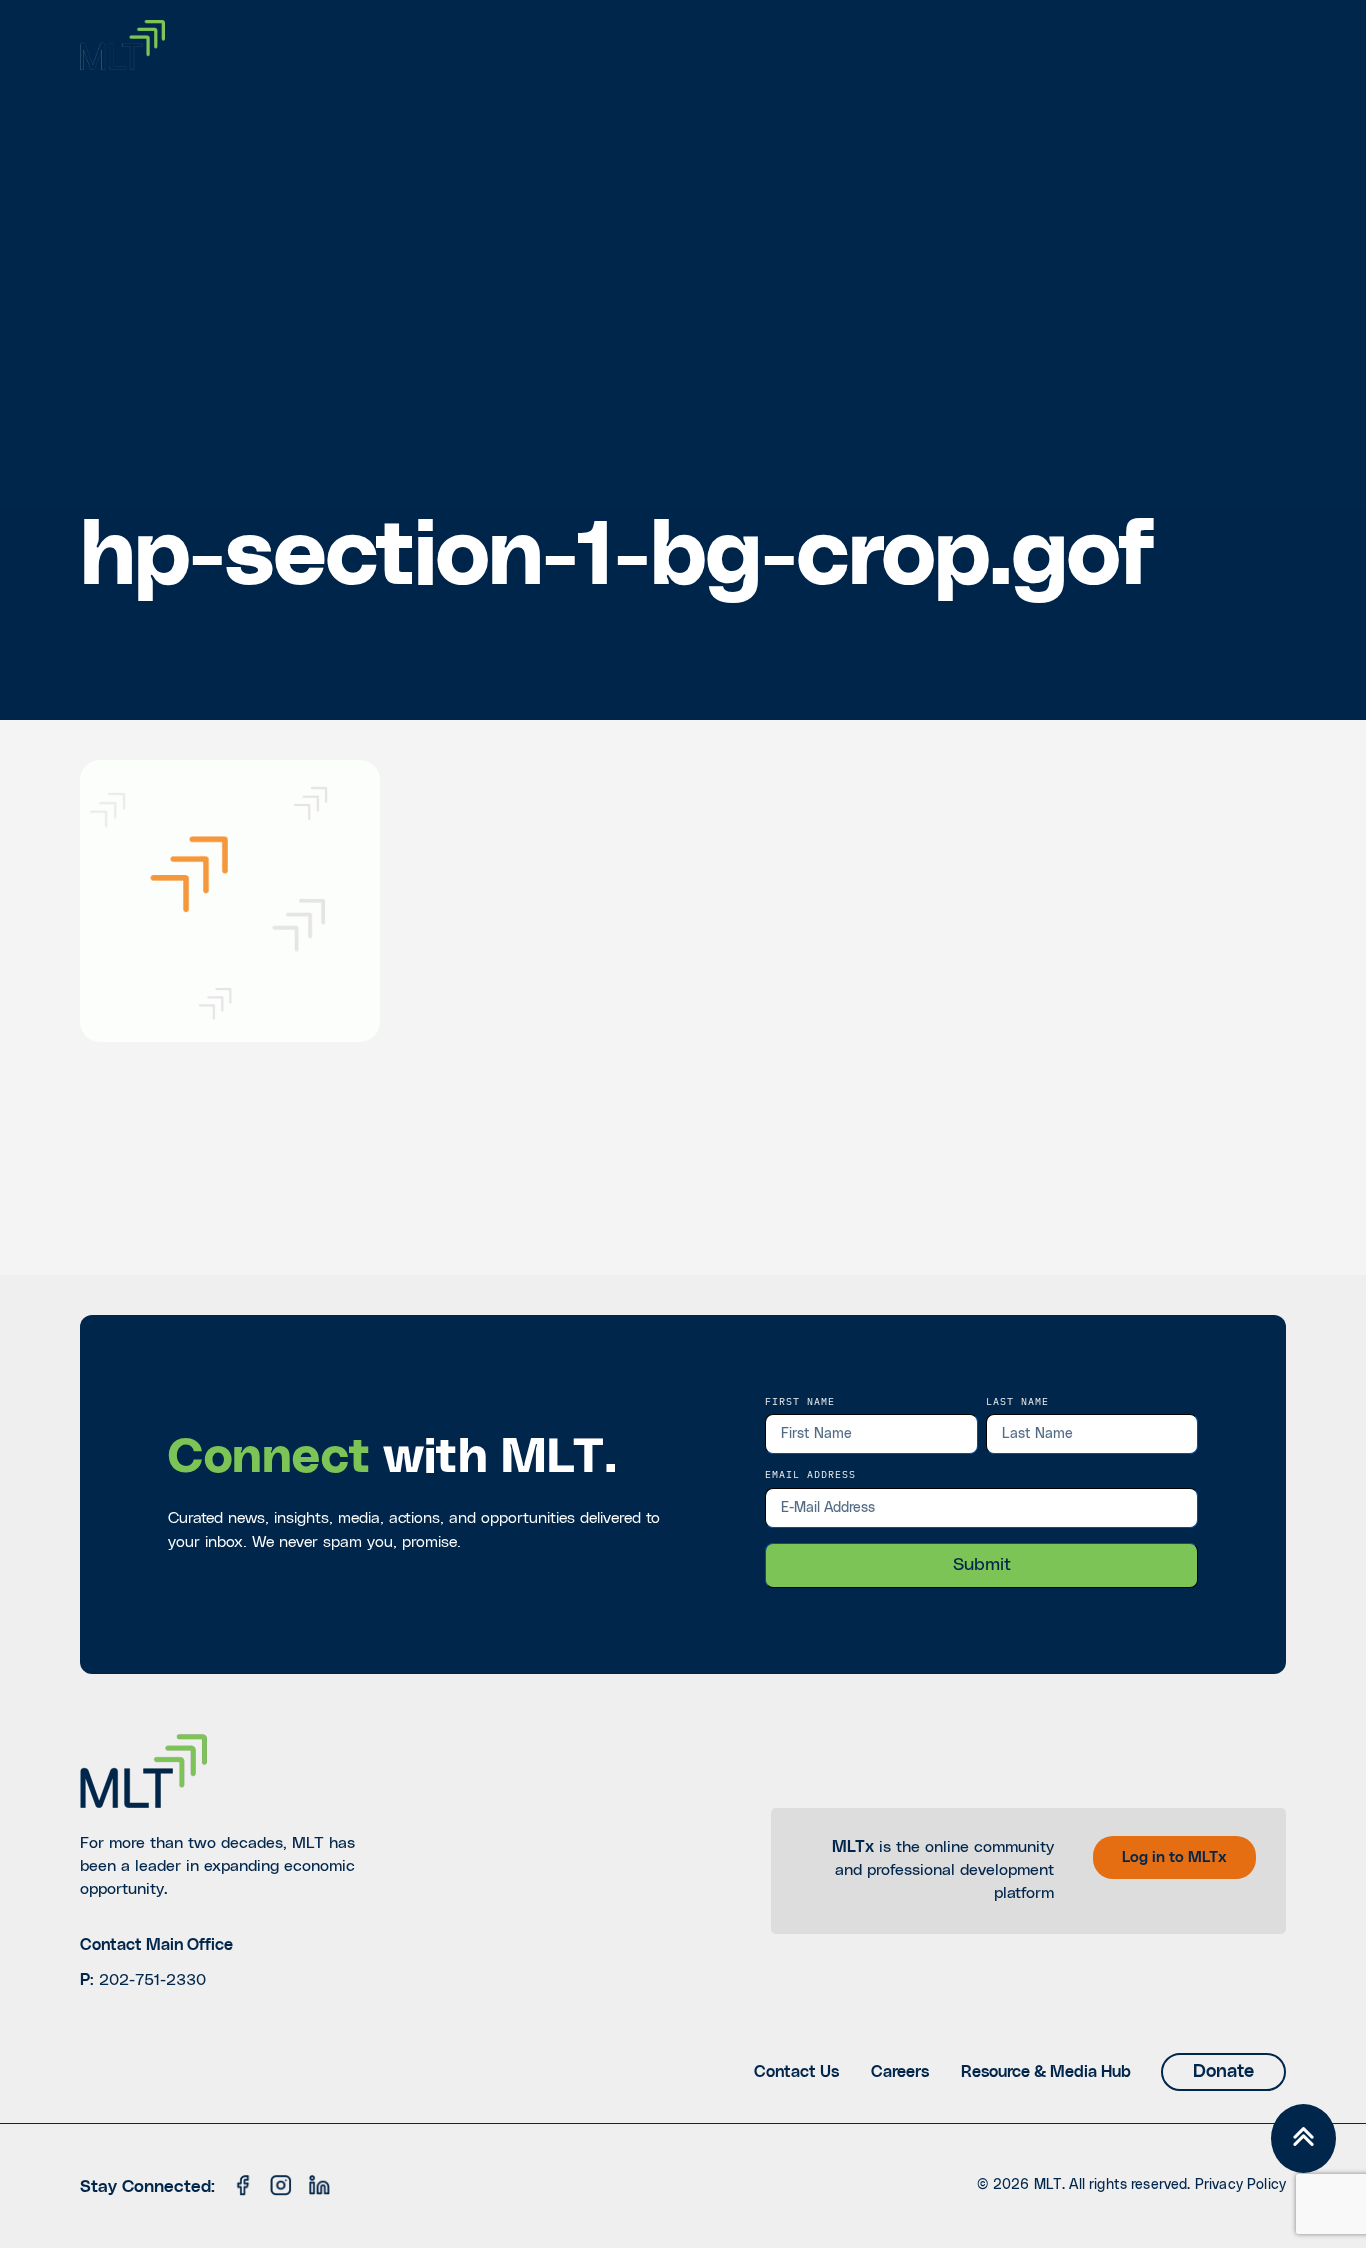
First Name (800, 1401)
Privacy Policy (1240, 2185)
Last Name (1017, 1401)
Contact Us (796, 2072)
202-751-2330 (152, 1980)
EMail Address (810, 1474)
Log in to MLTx (1174, 1857)
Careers (900, 2072)
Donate (1223, 2072)
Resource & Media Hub (1046, 2072)
